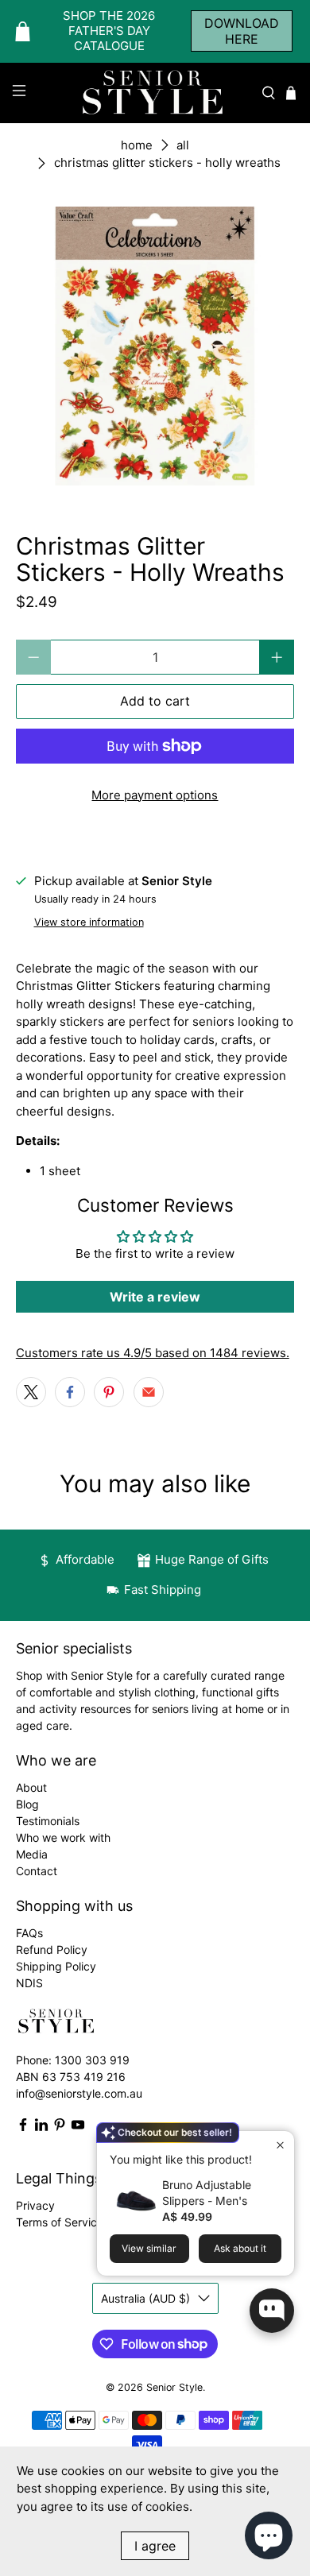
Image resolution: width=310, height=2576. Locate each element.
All (183, 145)
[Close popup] (280, 2145)
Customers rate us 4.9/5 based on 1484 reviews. (153, 1353)
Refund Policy (52, 1949)
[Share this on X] (31, 1392)
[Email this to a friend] (149, 1392)
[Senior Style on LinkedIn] (41, 2127)
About (31, 1787)
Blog (27, 1804)
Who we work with (63, 1837)
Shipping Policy (56, 1966)
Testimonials (48, 1821)
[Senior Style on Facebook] (23, 2127)
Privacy (35, 2205)
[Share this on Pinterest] (109, 1392)
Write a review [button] (155, 1297)
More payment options (155, 795)
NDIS (29, 1983)
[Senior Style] (155, 93)
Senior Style (174, 2387)
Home (137, 145)
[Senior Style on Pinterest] (60, 2127)
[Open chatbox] (272, 2311)
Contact (37, 1871)
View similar (149, 2248)
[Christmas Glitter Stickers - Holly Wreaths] (155, 346)
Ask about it (240, 2248)
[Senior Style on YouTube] (78, 2127)
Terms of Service (60, 2222)
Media (32, 1854)
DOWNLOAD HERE (242, 31)
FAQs (29, 1933)
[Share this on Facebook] (70, 1392)
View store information (89, 922)
